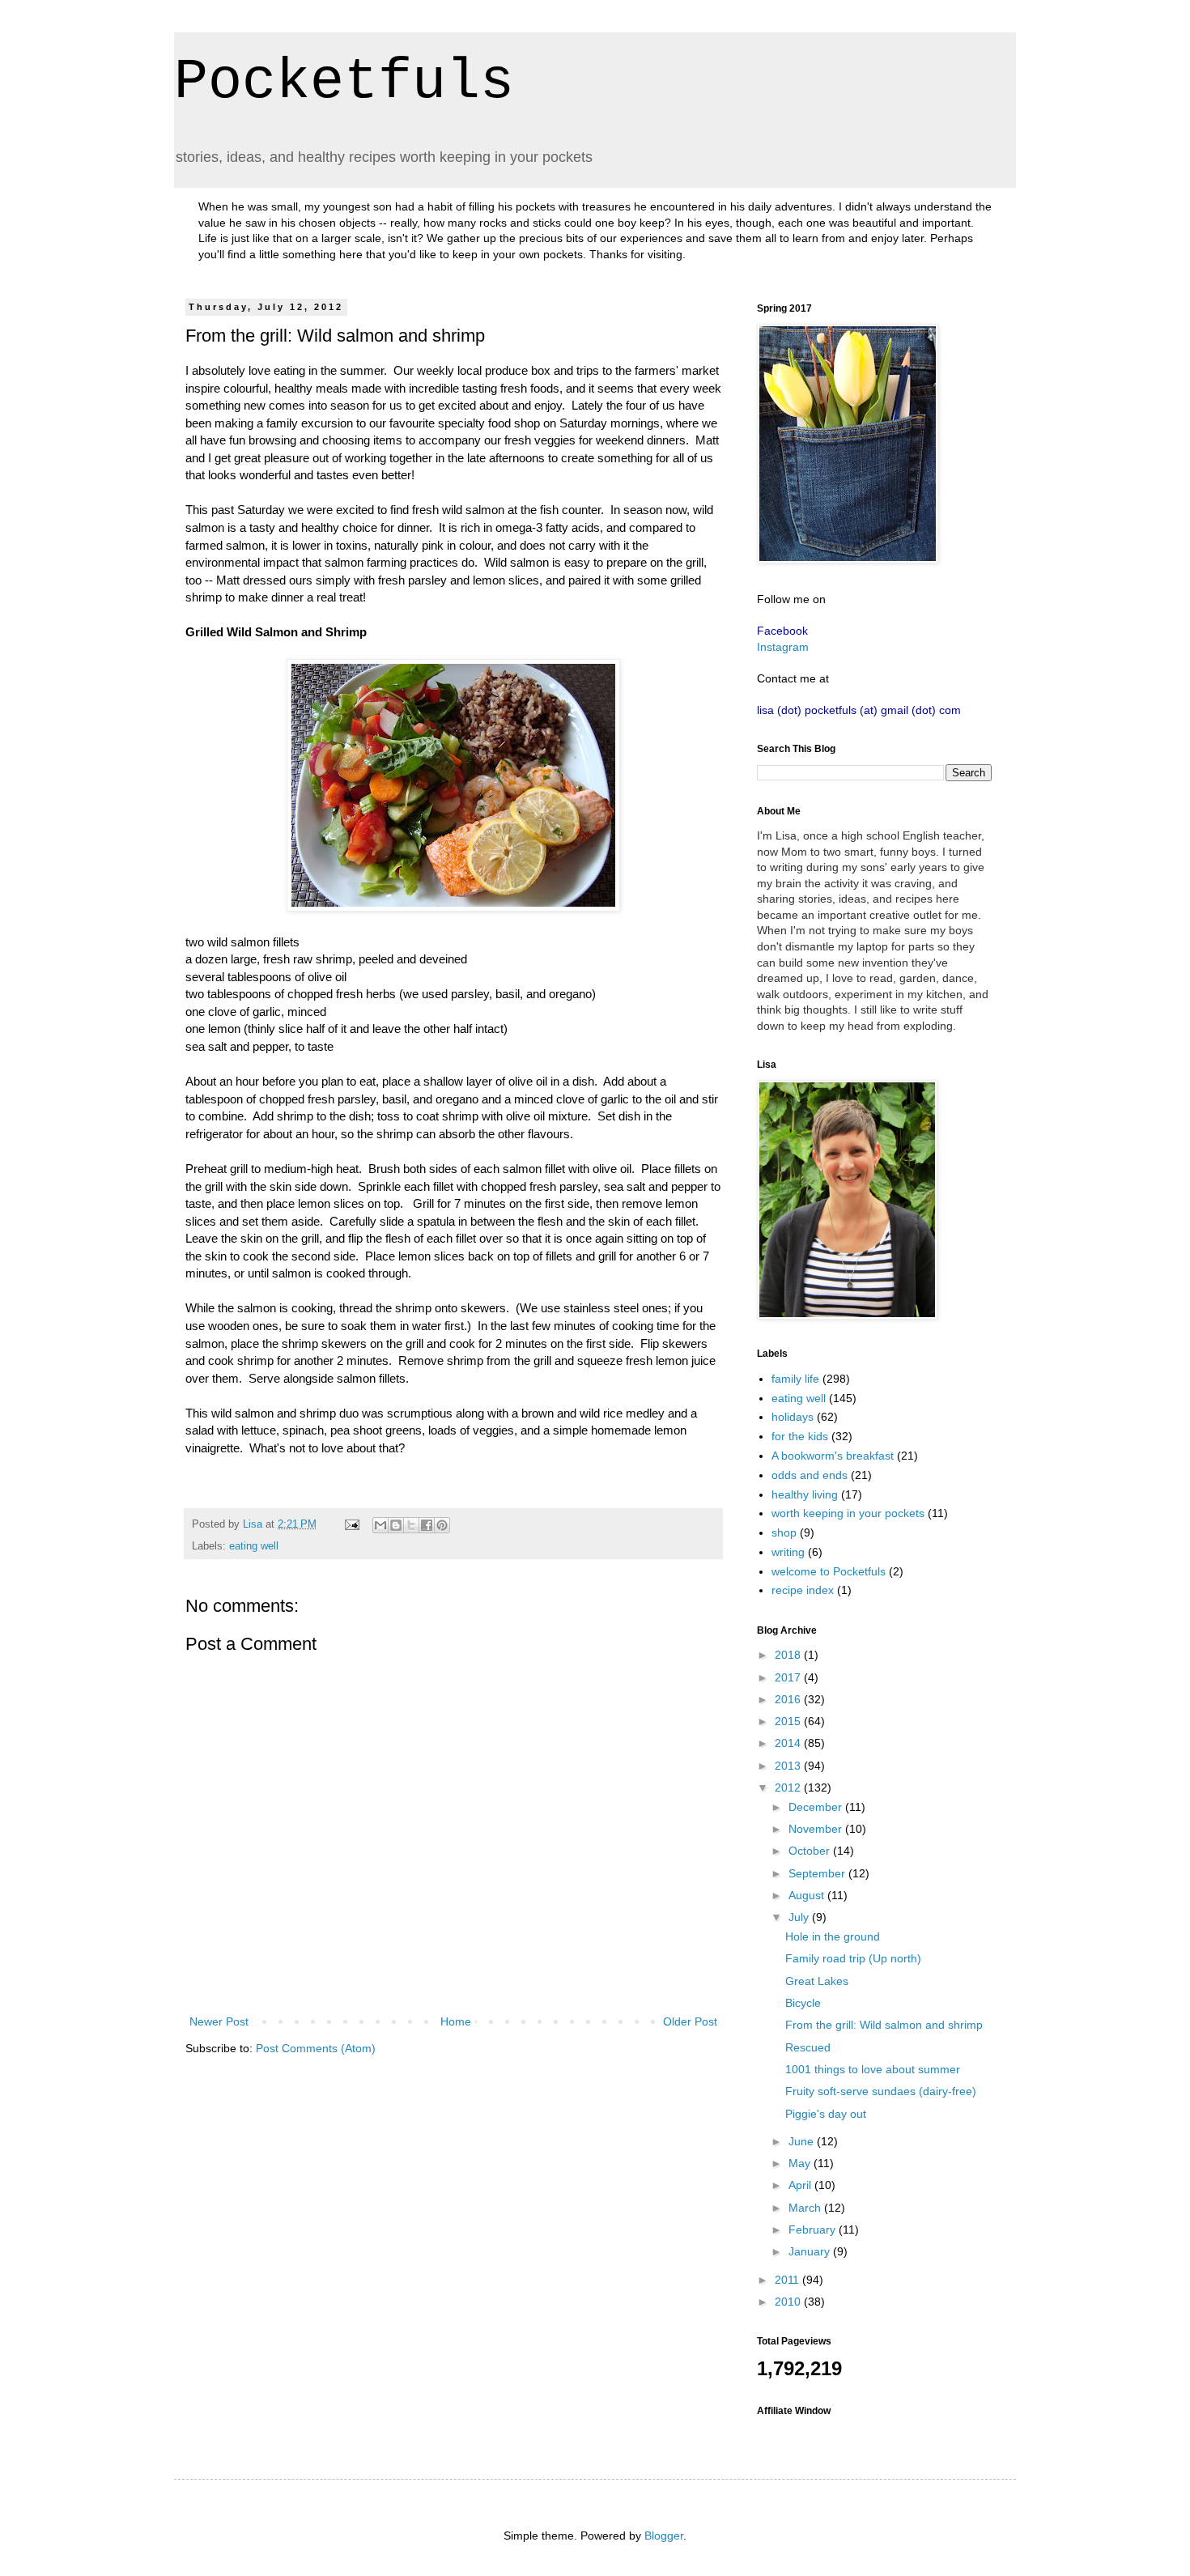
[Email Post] (351, 1524)
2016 (789, 1699)
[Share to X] (411, 1525)
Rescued (808, 2047)
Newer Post (219, 2021)
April (801, 2185)
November (817, 1829)
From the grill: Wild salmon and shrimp (884, 2025)
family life (795, 1379)
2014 (789, 1743)
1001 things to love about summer (873, 2069)
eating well (254, 1546)
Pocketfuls (344, 82)
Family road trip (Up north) (853, 1958)
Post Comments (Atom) (316, 2048)
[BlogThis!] (396, 1525)
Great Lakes (817, 1981)
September (818, 1873)
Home (456, 2021)
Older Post (690, 2021)
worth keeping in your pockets (848, 1513)
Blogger (664, 2536)
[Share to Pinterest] (442, 1525)
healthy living (805, 1494)
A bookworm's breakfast (833, 1456)
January (811, 2251)
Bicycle (803, 2003)
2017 (789, 1677)
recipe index (803, 1590)
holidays (793, 1417)
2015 (789, 1721)
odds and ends (810, 1475)
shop (784, 1532)
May (801, 2163)
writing (788, 1552)
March (806, 2208)
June (803, 2141)
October (811, 1851)
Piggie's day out (826, 2114)
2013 (789, 1766)
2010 (789, 2302)
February (814, 2230)
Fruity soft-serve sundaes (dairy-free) (881, 2091)
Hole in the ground (833, 1936)
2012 (789, 1787)
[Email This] (380, 1525)
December (817, 1807)
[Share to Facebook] (427, 1525)
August (808, 1895)
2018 (789, 1655)
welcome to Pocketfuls (829, 1571)
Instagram (783, 647)
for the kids (800, 1436)
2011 (788, 2280)
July (800, 1917)
